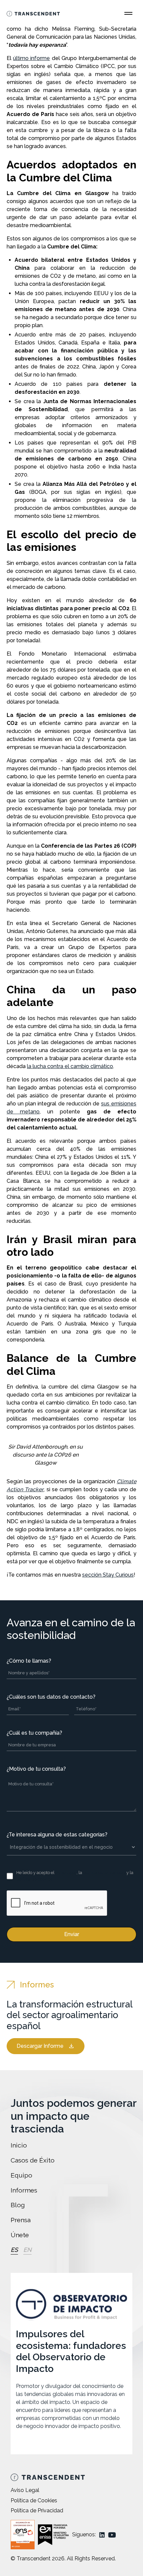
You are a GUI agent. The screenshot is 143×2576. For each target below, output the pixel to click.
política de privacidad (104, 1873)
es (14, 2250)
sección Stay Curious (108, 1575)
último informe (31, 58)
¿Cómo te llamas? (29, 1661)
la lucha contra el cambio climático (70, 1066)
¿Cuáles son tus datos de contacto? (51, 1697)
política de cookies (34, 1879)
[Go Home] (33, 13)
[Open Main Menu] (128, 13)
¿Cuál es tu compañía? (34, 1733)
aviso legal (66, 1873)
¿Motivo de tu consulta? (36, 1769)
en (27, 2250)
